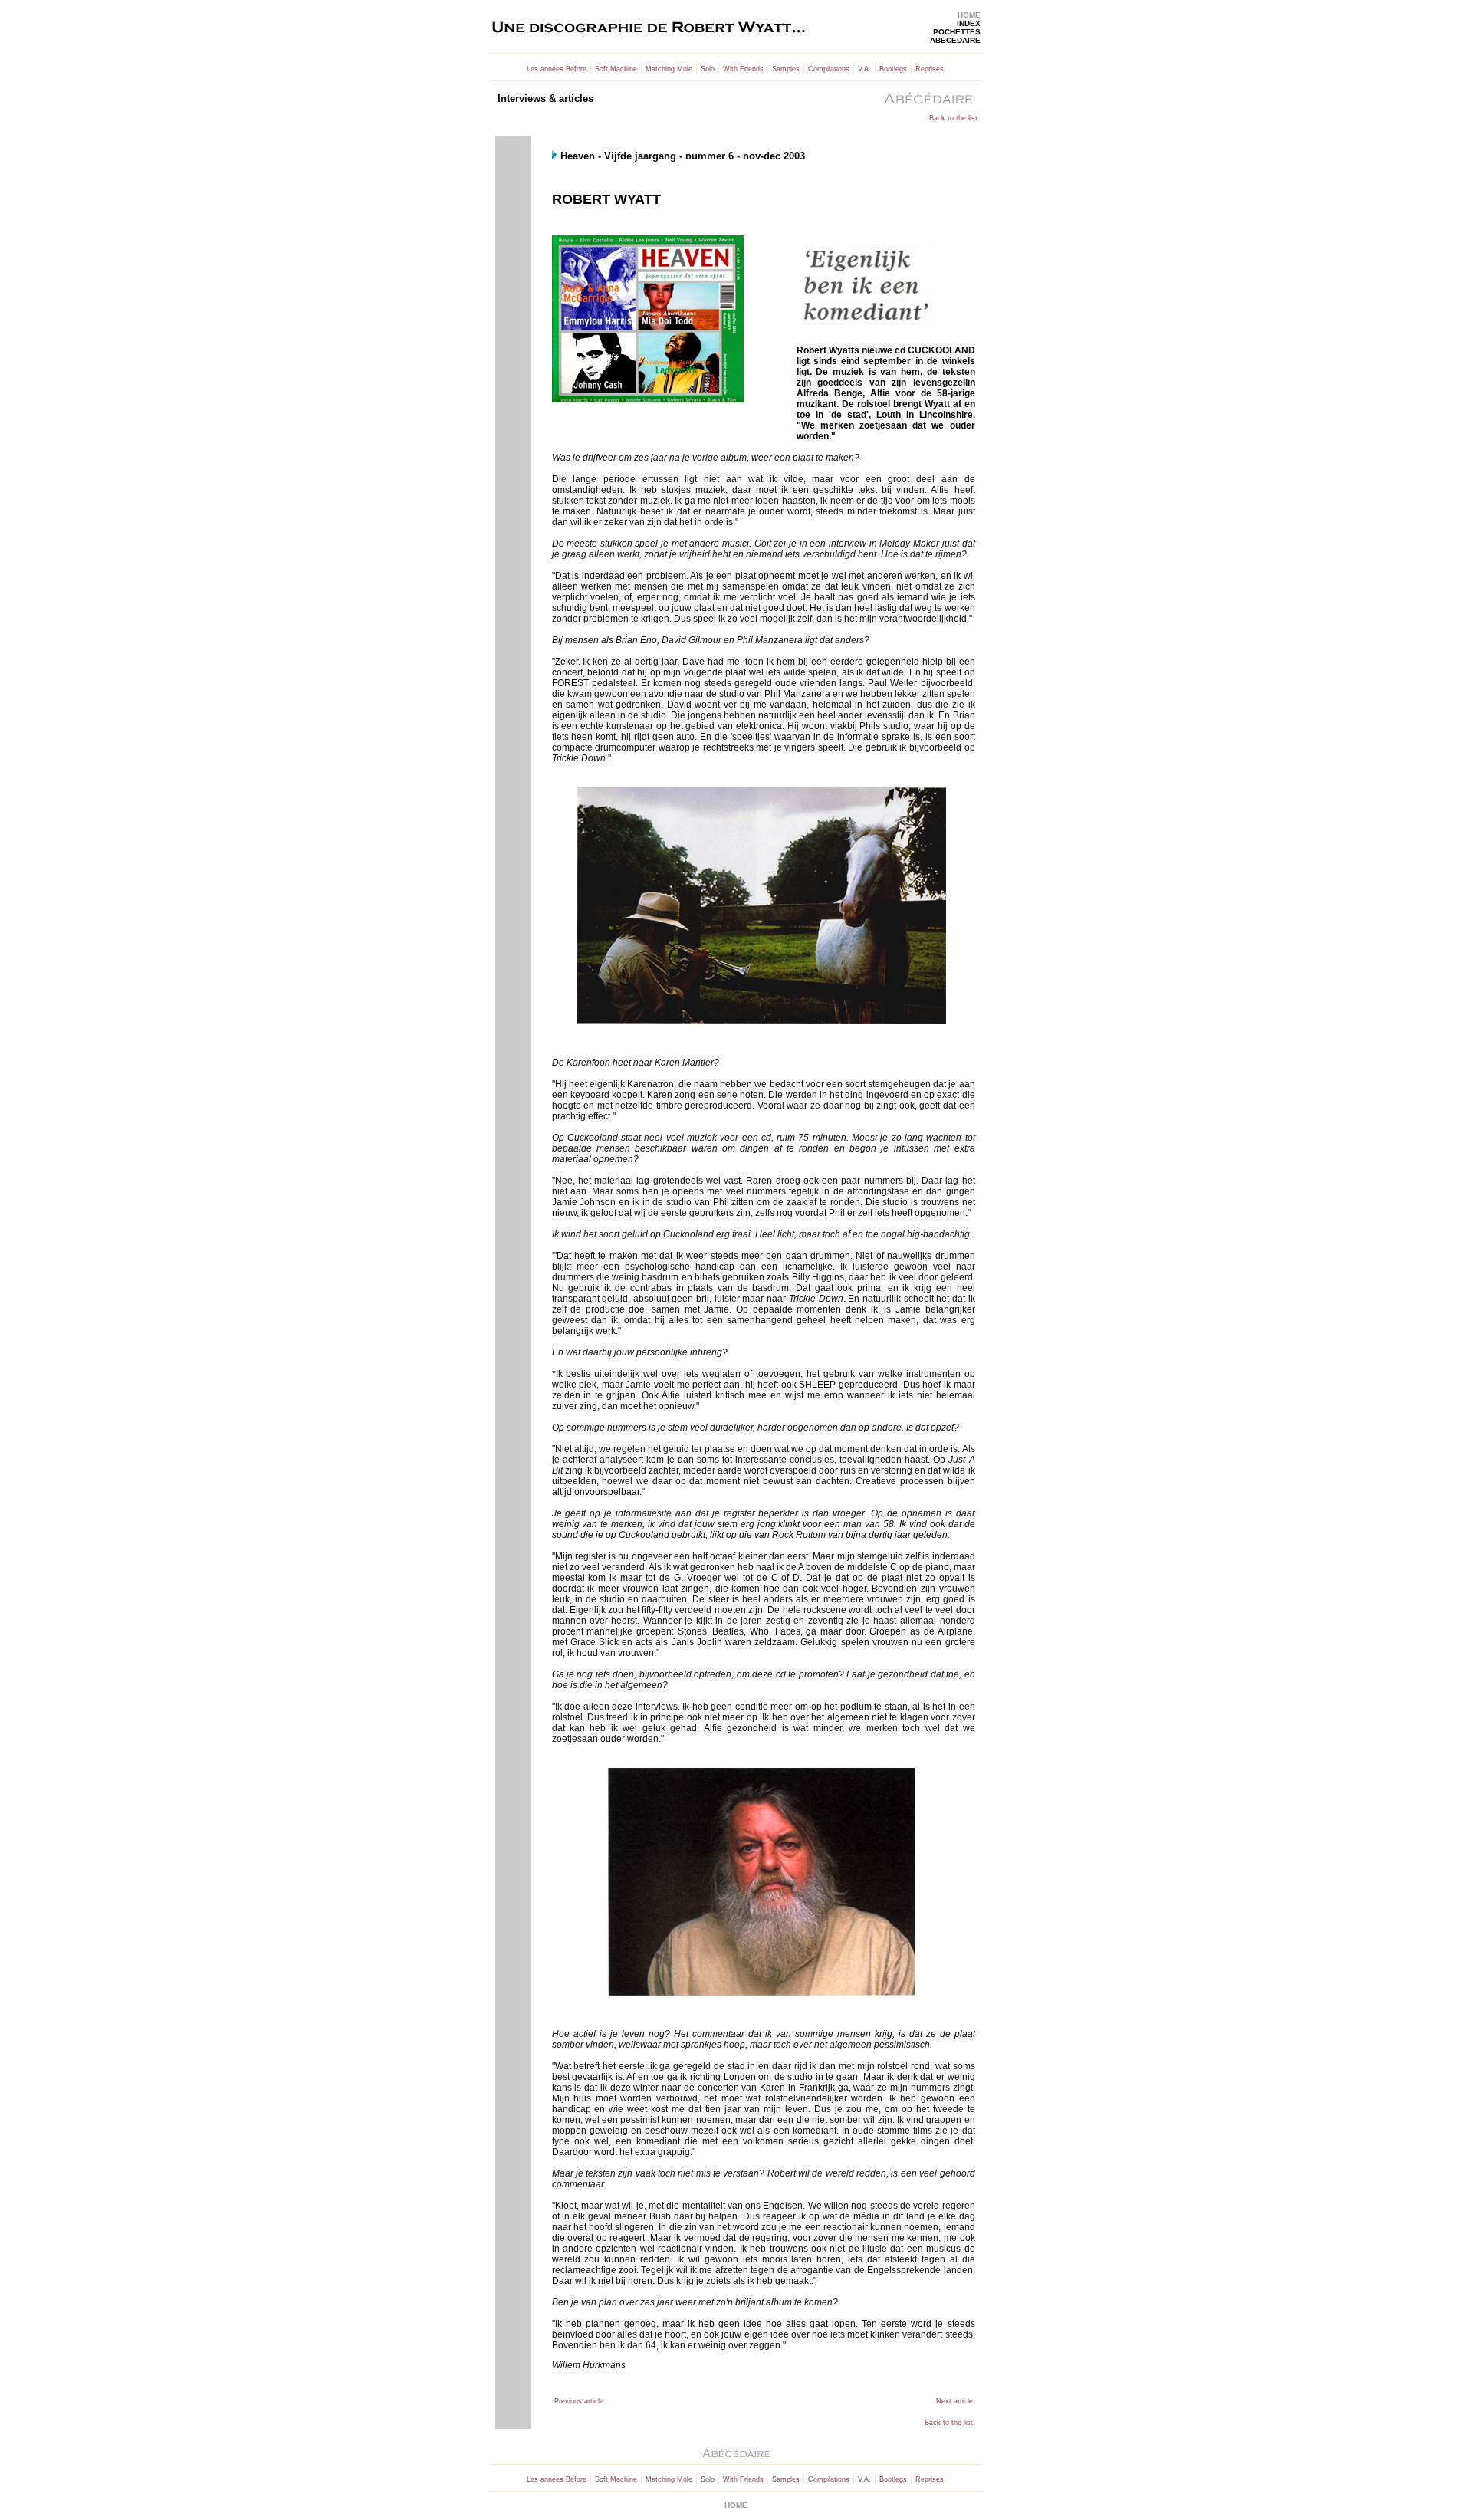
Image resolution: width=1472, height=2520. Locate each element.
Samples (786, 69)
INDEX (969, 23)
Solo (708, 69)
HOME (969, 15)
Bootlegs (893, 69)
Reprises (930, 69)
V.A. (864, 69)
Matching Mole (669, 69)
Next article (955, 2401)
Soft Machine (616, 69)
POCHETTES (957, 32)
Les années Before (557, 69)
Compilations (829, 69)
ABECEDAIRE (955, 40)
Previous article (579, 2401)
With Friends (743, 69)
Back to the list (953, 118)
